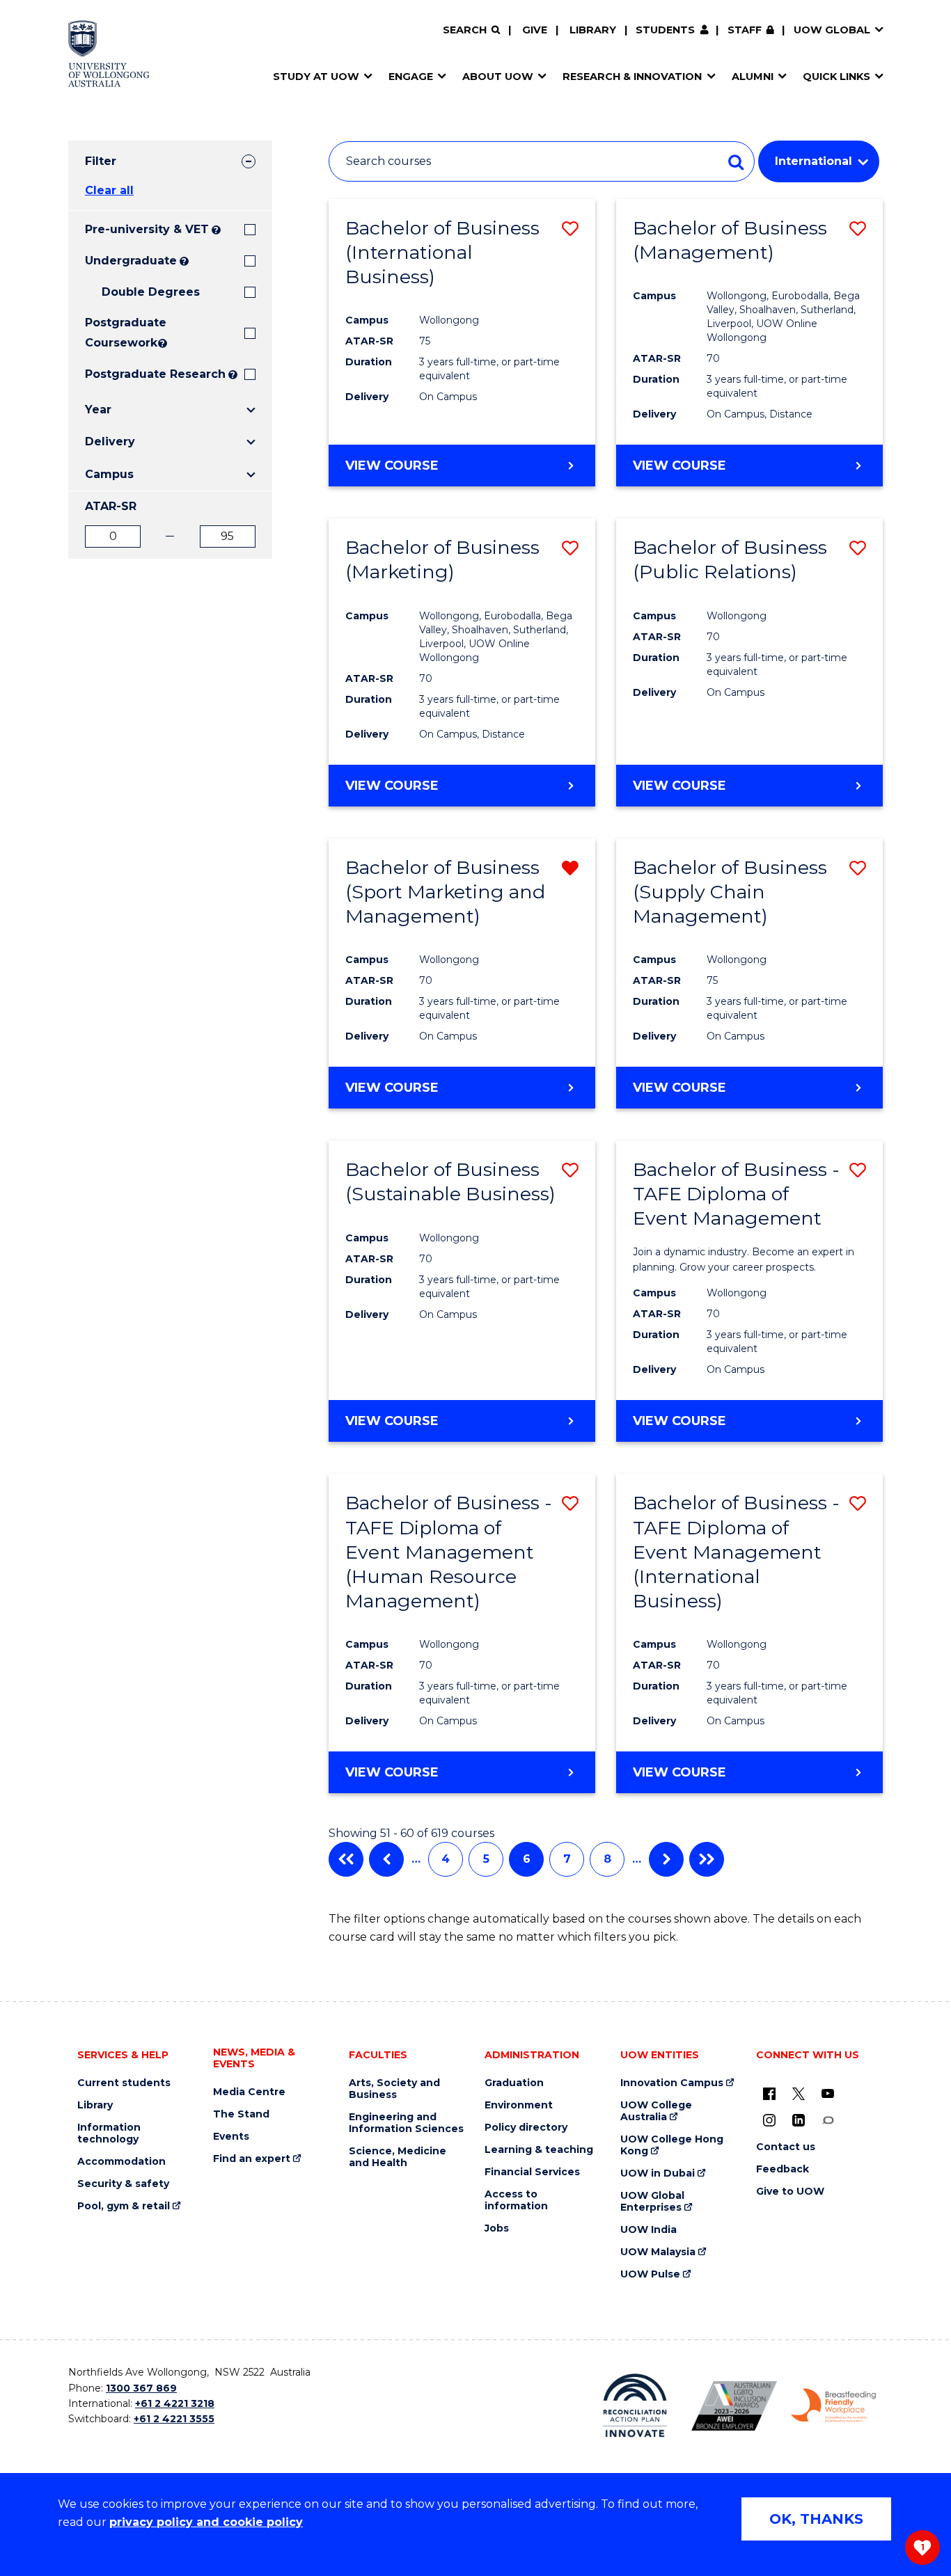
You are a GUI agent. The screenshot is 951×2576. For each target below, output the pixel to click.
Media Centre (249, 2092)
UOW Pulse (650, 2274)
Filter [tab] (101, 161)
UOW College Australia (656, 2111)
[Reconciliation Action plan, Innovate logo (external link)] (635, 2406)
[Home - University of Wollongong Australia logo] (109, 54)
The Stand (241, 2114)
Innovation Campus (672, 2083)
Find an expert (252, 2159)
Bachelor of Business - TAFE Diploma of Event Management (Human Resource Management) (449, 1551)
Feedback (783, 2169)
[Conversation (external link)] (828, 2120)
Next (666, 1859)
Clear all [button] (109, 190)
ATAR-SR (111, 506)
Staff (745, 30)
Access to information (516, 2200)
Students (665, 30)
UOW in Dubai (658, 2173)
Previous (386, 1859)
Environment (519, 2105)
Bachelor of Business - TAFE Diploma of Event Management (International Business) (736, 1551)
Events (231, 2137)
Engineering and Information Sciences (406, 2123)
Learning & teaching (539, 2150)
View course (392, 466)
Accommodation (121, 2162)
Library (593, 30)
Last (707, 1859)
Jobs (497, 2228)
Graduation (514, 2083)
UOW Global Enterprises (652, 2202)
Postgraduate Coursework (120, 333)
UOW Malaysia (658, 2252)
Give (535, 30)
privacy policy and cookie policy (206, 2522)
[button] (570, 229)
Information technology (109, 2133)
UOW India (649, 2230)
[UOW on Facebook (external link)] (769, 2093)
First (346, 1859)
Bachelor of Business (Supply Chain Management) (730, 892)
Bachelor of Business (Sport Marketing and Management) (445, 892)
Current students (124, 2083)
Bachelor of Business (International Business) (442, 252)
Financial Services (532, 2172)
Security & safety (123, 2184)
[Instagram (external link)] (769, 2120)
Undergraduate (131, 261)
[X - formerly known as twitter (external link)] (799, 2093)
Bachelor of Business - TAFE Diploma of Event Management (736, 1194)
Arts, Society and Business (394, 2089)
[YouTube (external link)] (828, 2093)
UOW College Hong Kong (672, 2145)
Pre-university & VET (147, 229)
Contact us (786, 2147)
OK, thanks (816, 2519)
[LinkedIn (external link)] (799, 2120)
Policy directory (526, 2128)
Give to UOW (790, 2192)
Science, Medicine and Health (398, 2157)
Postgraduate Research (155, 374)
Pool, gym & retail (124, 2206)
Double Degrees (151, 292)
